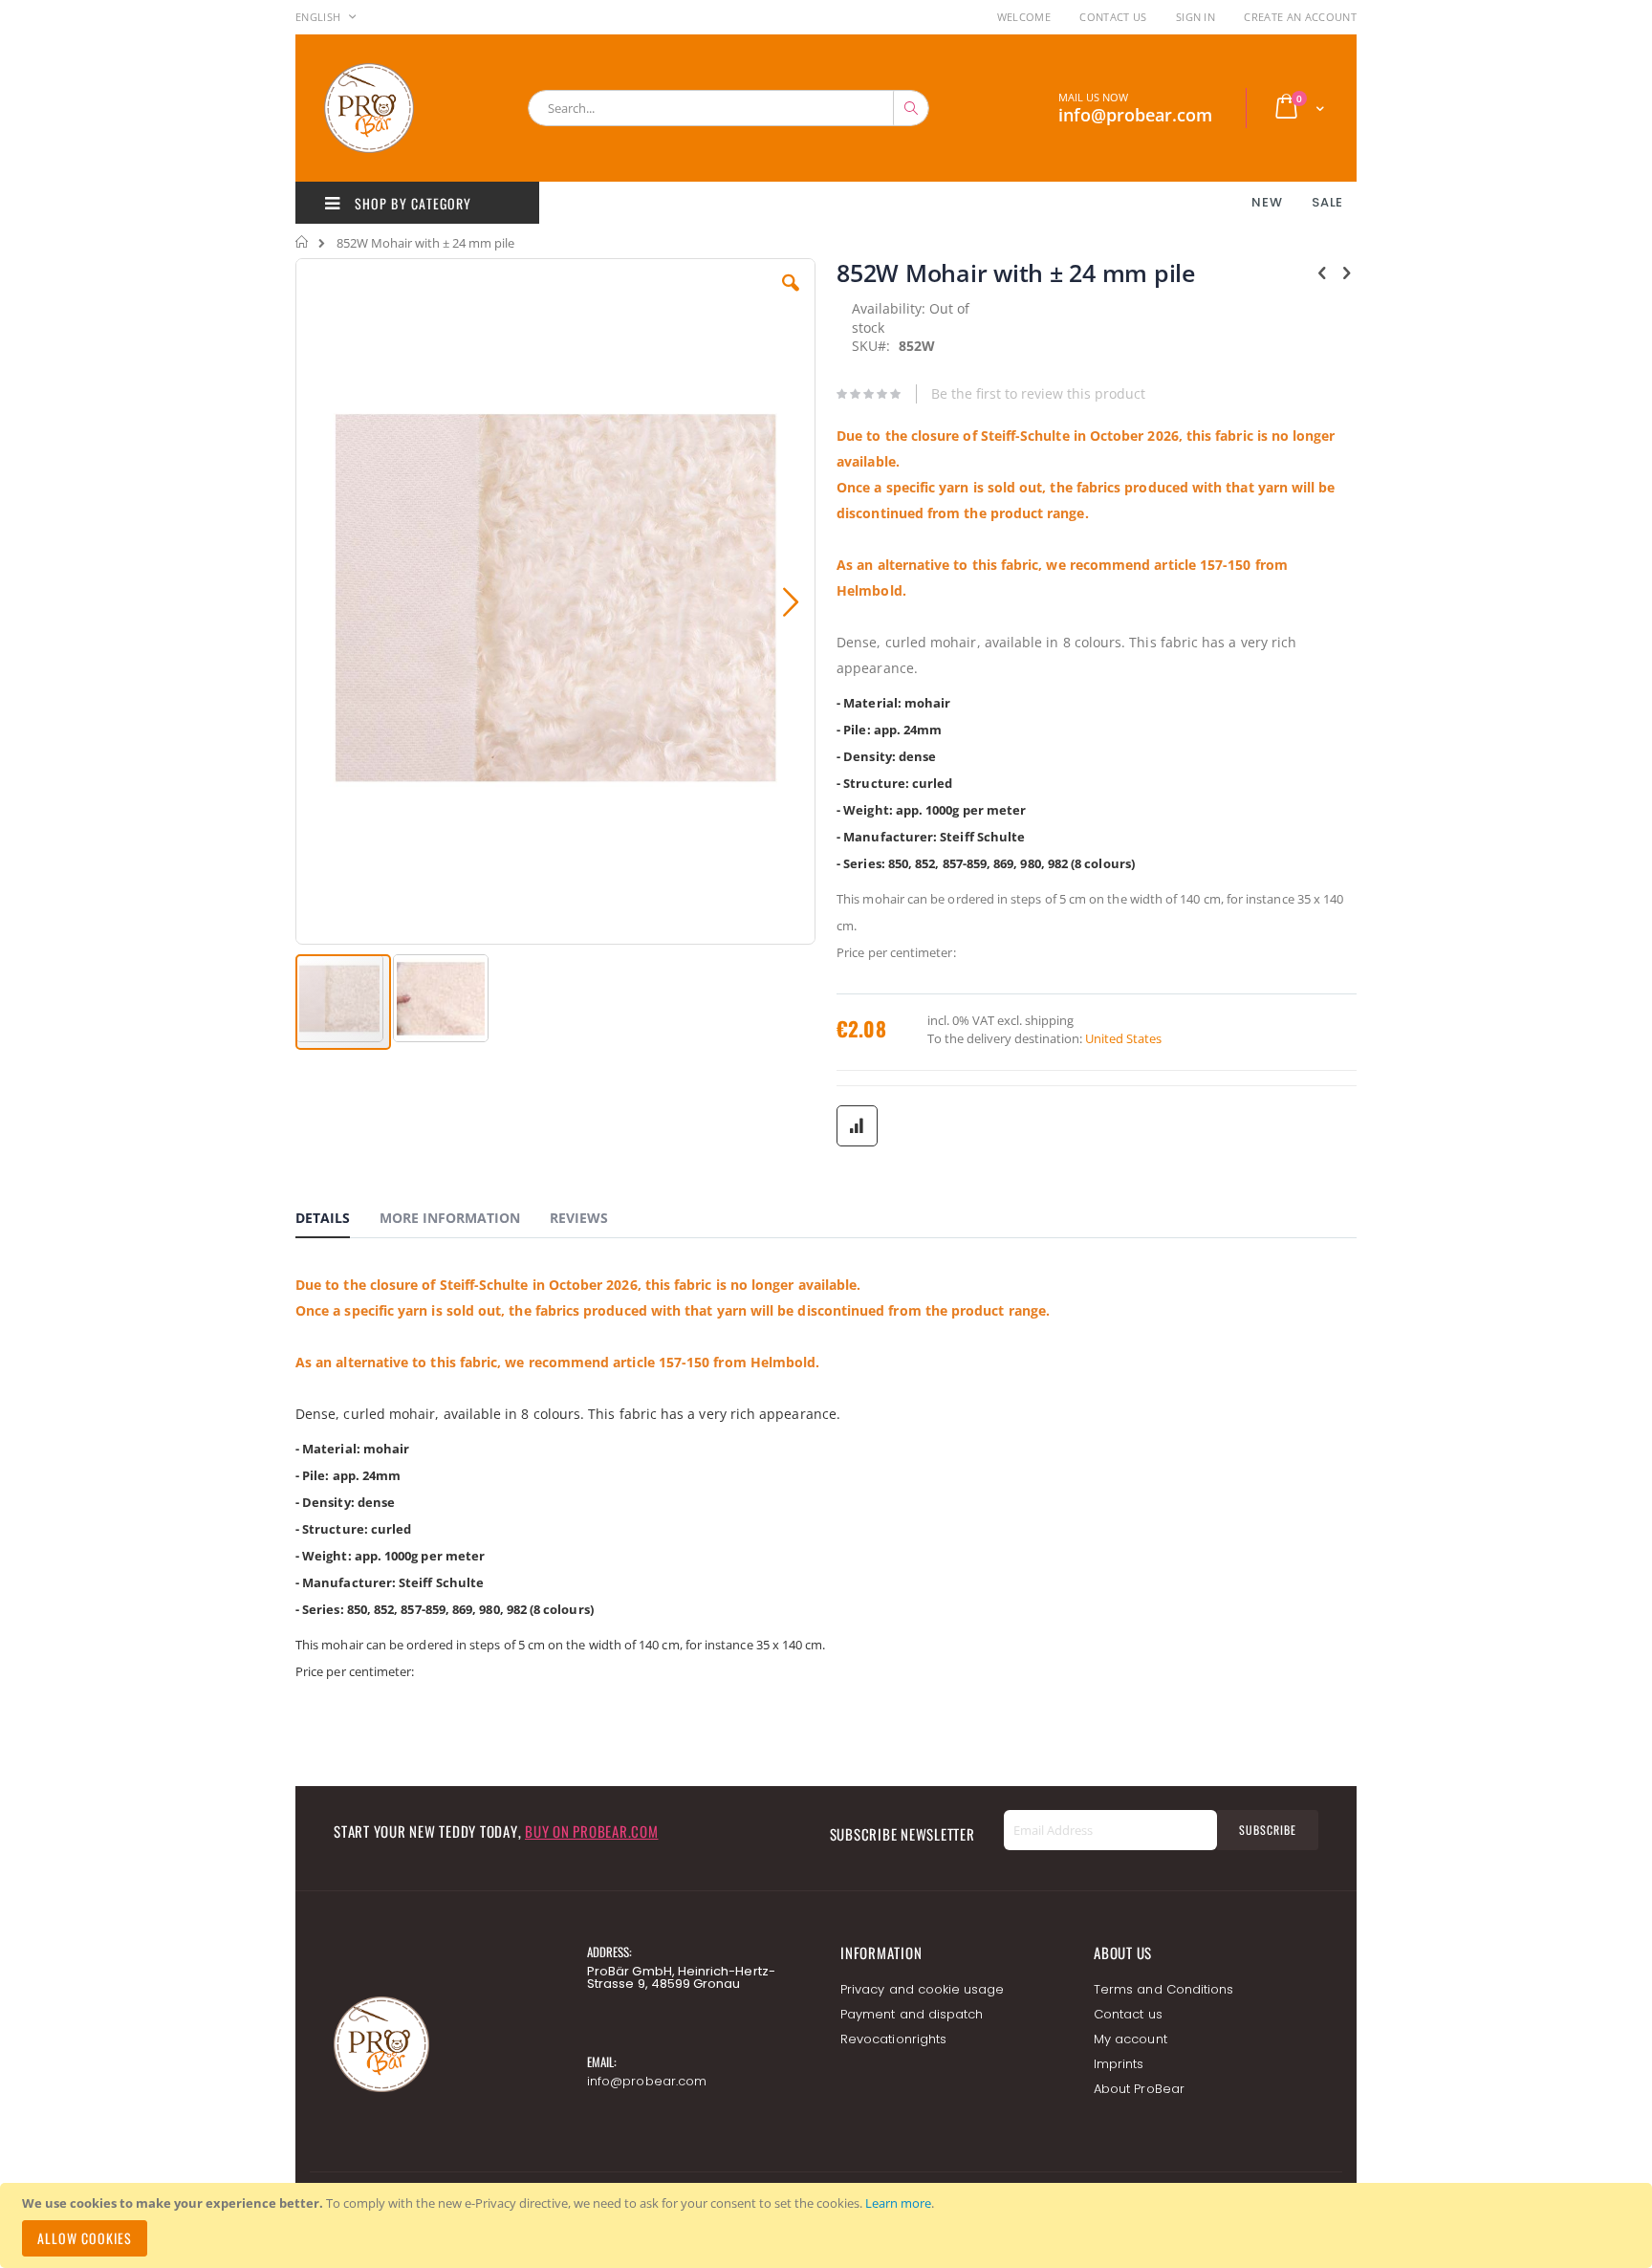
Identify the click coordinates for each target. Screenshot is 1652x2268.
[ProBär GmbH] (405, 108)
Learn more (898, 2203)
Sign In (1196, 17)
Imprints (1119, 2064)
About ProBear (1139, 2089)
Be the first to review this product (1038, 393)
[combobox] (728, 108)
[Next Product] (1346, 272)
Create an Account (1300, 17)
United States (1123, 1038)
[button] (791, 297)
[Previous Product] (1322, 272)
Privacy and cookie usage (923, 1989)
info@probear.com (647, 2081)
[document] (829, 2225)
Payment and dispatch (912, 2014)
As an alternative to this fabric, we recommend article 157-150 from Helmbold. (557, 1362)
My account (1130, 2039)
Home (303, 242)
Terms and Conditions (1163, 1989)
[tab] (337, 1221)
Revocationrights (893, 2039)
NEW (1267, 202)
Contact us (1128, 2014)
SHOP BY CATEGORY (411, 203)
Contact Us (1113, 17)
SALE (1327, 202)
